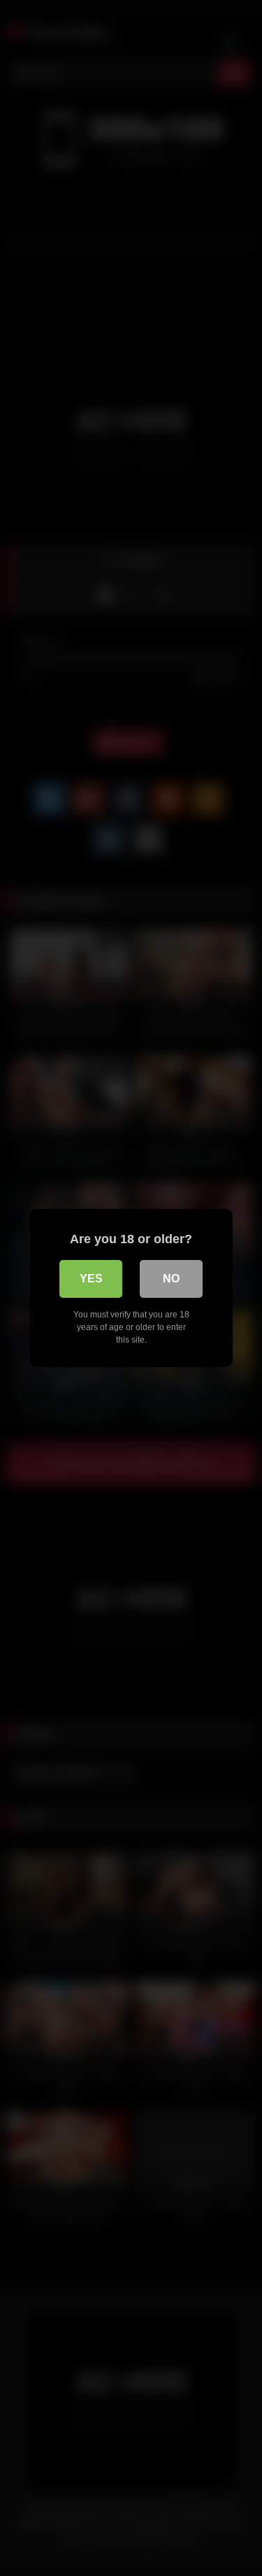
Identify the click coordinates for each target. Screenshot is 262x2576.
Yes (91, 1279)
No (171, 1279)
